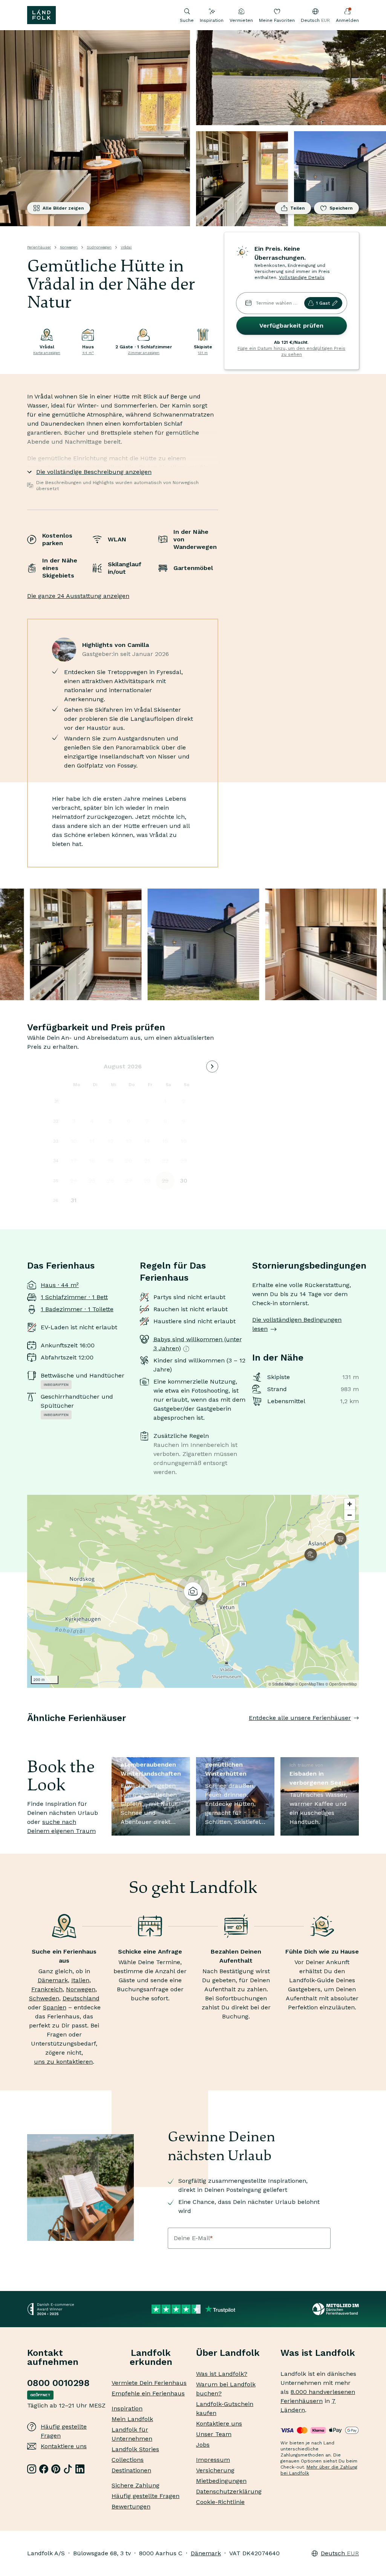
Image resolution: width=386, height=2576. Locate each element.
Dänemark (53, 1980)
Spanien (55, 2007)
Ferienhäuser (39, 247)
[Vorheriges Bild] (27, 1733)
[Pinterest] (56, 2469)
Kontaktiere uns (64, 2446)
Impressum (213, 2460)
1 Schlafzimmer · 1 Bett (74, 1297)
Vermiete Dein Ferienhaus (149, 2383)
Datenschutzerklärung (229, 2491)
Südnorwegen (99, 247)
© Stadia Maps (281, 1684)
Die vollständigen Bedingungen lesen (297, 1324)
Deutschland (81, 1998)
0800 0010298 (58, 2383)
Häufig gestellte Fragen (64, 2431)
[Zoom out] (350, 1515)
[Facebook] (44, 2469)
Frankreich (47, 1989)
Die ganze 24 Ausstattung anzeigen (78, 596)
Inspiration (212, 20)
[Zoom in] (350, 1504)
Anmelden (347, 20)
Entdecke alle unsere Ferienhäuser (300, 1718)
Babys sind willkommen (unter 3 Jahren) (198, 1344)
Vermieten (241, 20)
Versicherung (215, 2470)
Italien (80, 1980)
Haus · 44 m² (60, 1285)
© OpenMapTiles (310, 1684)
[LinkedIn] (80, 2469)
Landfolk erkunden (151, 2357)
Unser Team (214, 2434)
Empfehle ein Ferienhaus (148, 2393)
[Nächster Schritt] (359, 1733)
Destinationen (131, 2470)
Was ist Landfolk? (222, 2374)
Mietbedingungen (221, 2481)
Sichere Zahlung (136, 2485)
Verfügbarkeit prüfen (291, 326)
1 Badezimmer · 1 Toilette (77, 1309)
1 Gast (323, 303)
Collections (128, 2460)
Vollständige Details (302, 277)
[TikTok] (68, 2469)
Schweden (44, 1998)
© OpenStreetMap (341, 1684)
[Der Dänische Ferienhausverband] (336, 2309)
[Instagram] (32, 2469)
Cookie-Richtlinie (220, 2502)
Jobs (203, 2445)
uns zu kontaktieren (63, 2062)
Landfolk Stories (135, 2449)
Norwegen (69, 247)
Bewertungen (131, 2506)
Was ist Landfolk (318, 2353)
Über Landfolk (228, 2353)
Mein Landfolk (132, 2419)
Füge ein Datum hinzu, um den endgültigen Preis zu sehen (291, 351)
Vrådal (126, 247)
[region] (193, 1591)
